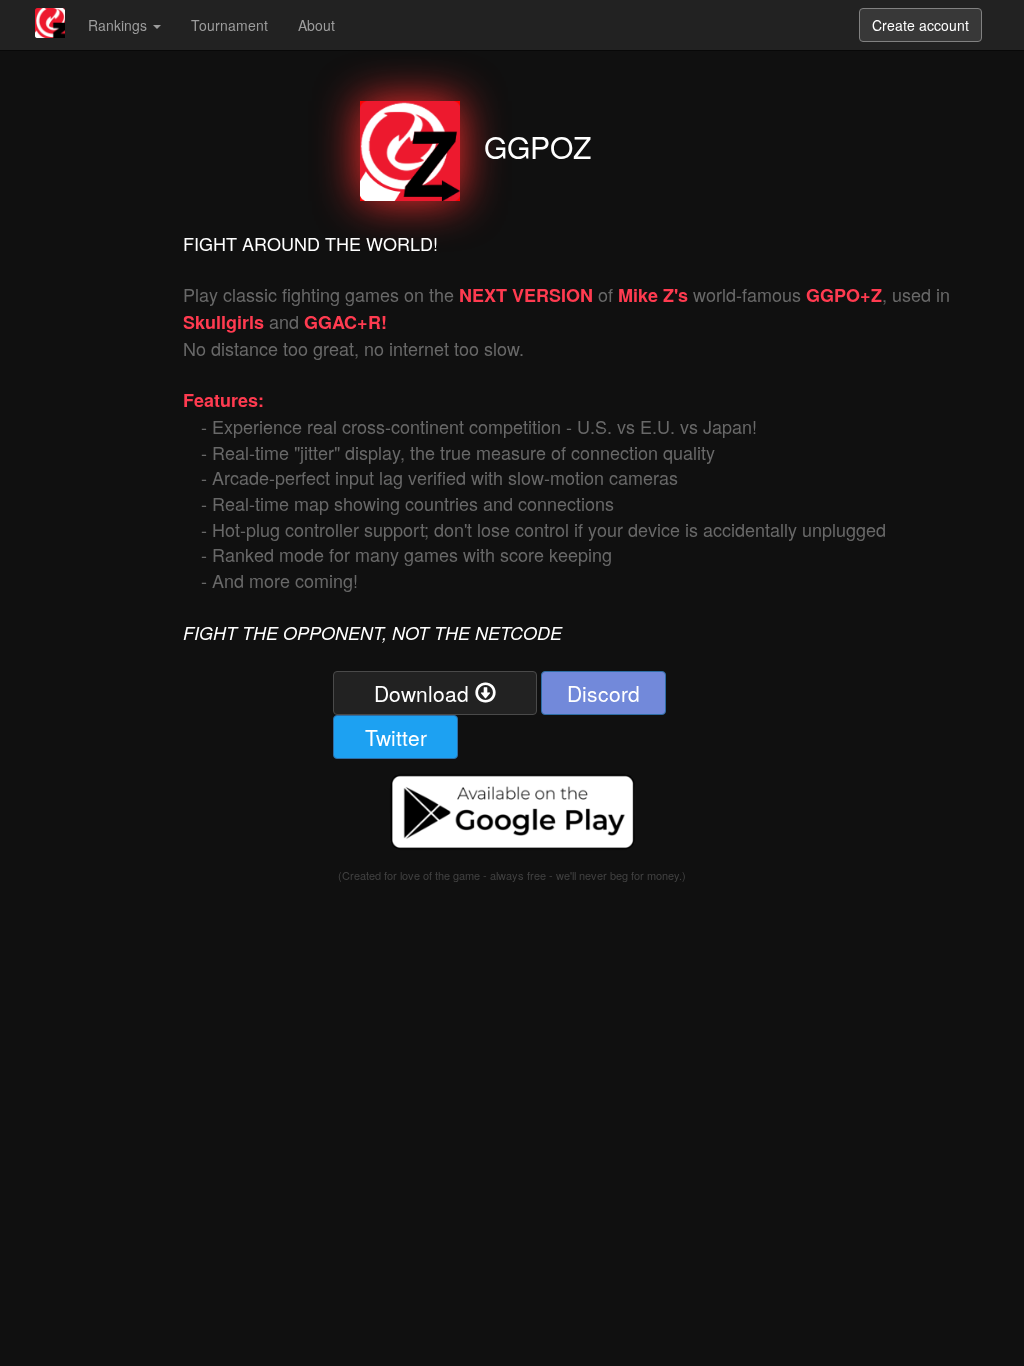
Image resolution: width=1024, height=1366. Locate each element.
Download (424, 693)
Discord (603, 693)
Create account (920, 25)
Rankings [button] (119, 25)
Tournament (229, 25)
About (316, 25)
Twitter (396, 737)
